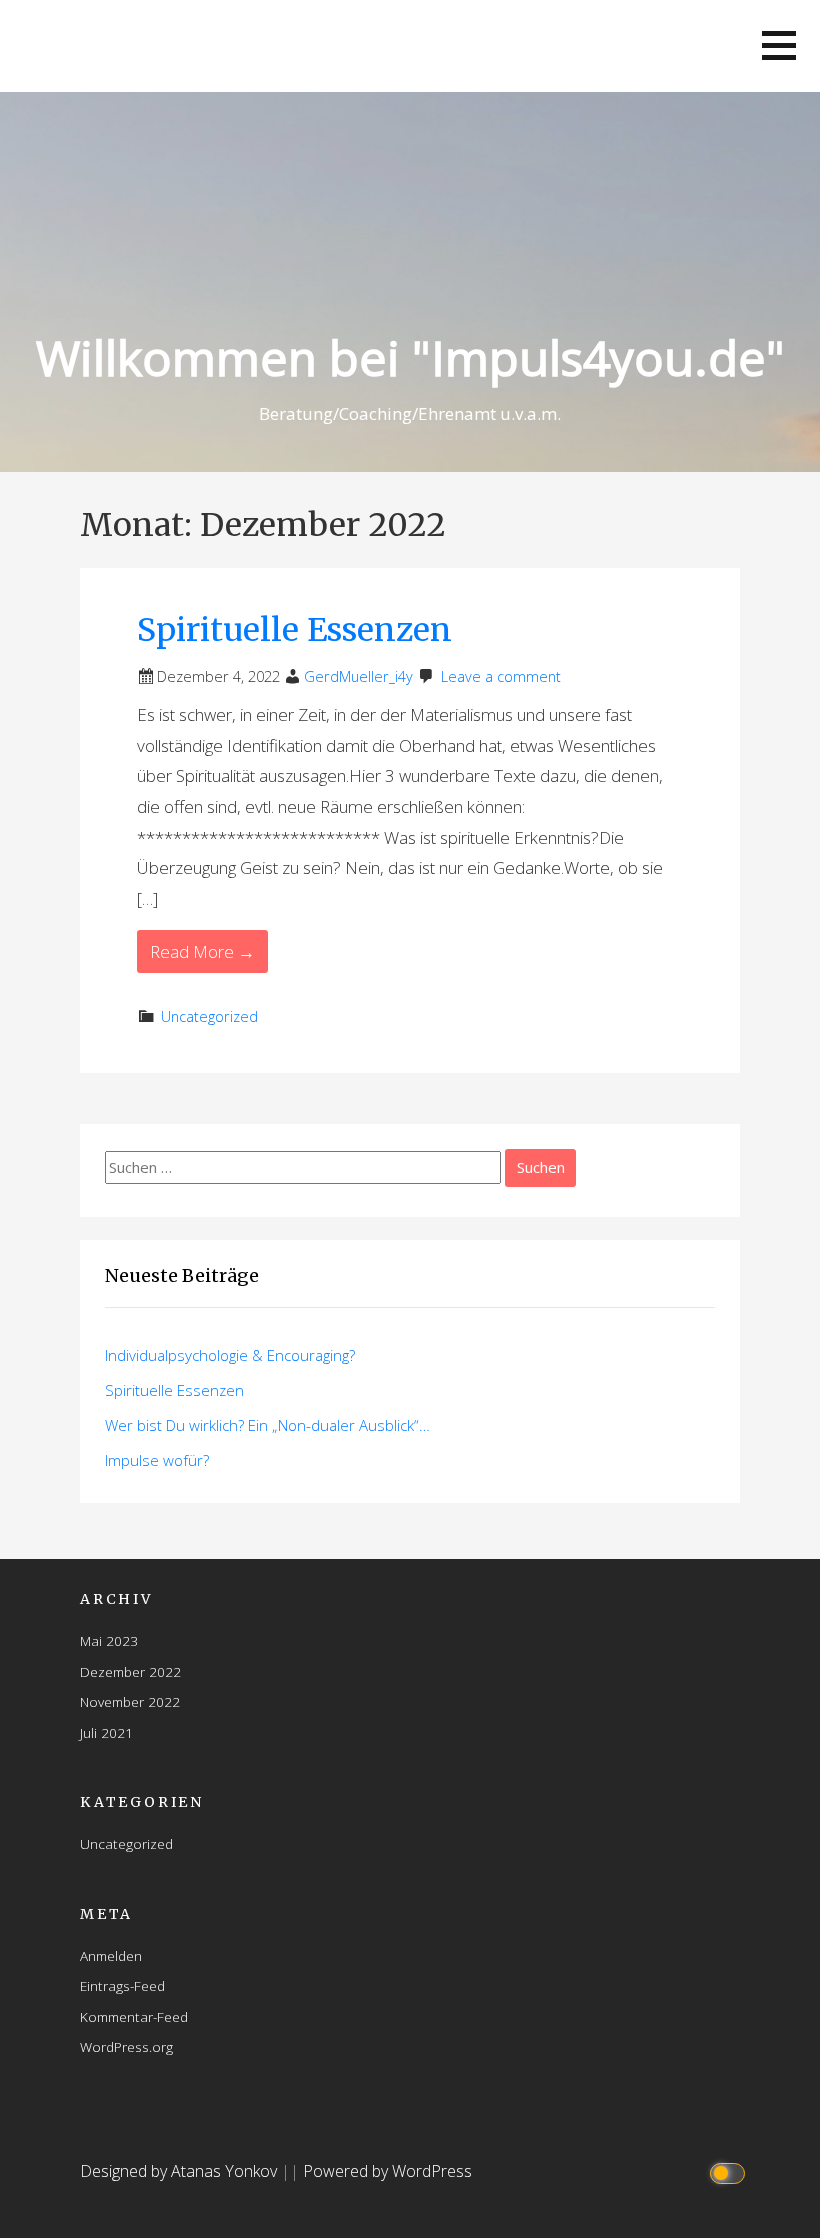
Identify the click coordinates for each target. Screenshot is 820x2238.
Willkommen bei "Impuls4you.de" (410, 357)
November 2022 (130, 1701)
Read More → (202, 951)
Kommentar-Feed (134, 2016)
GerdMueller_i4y (358, 676)
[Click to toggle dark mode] (730, 2171)
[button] (779, 45)
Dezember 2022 (130, 1671)
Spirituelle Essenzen (294, 630)
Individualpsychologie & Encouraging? (230, 1355)
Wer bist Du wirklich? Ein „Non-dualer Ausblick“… (267, 1425)
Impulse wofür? (157, 1460)
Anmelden (111, 1955)
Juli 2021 (106, 1732)
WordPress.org (126, 2046)
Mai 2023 (109, 1640)
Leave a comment (501, 676)
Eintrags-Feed (122, 1985)
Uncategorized (209, 1016)
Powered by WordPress (387, 2171)
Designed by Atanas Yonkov (180, 2171)
